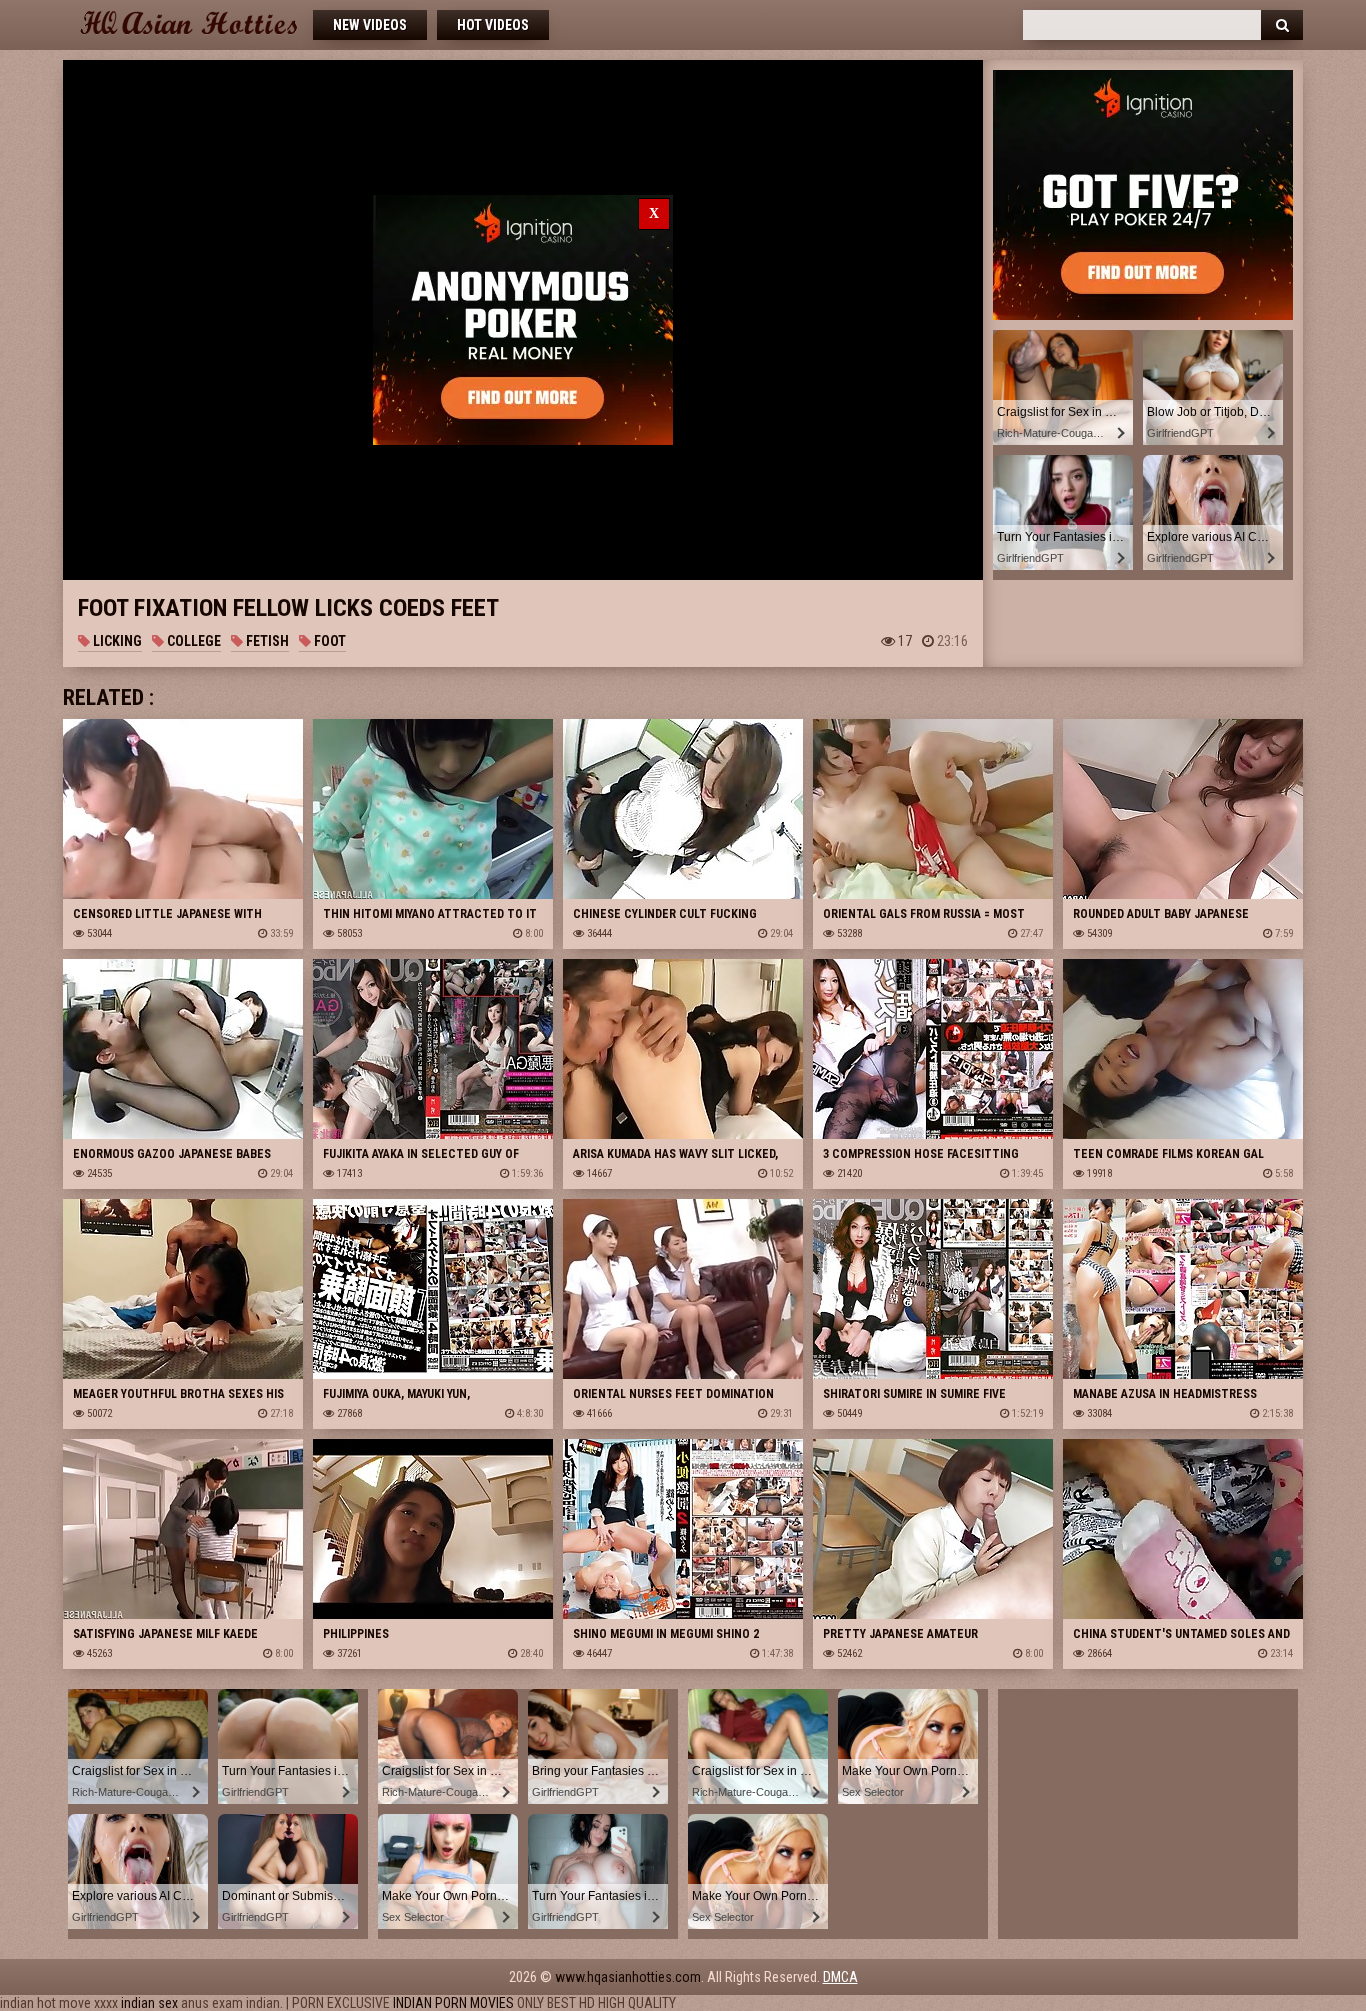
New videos (370, 25)
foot (328, 641)
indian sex (149, 2003)
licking (116, 641)
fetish (266, 641)
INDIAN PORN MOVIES (453, 2003)
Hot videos (493, 25)
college (192, 641)
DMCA (840, 1977)
